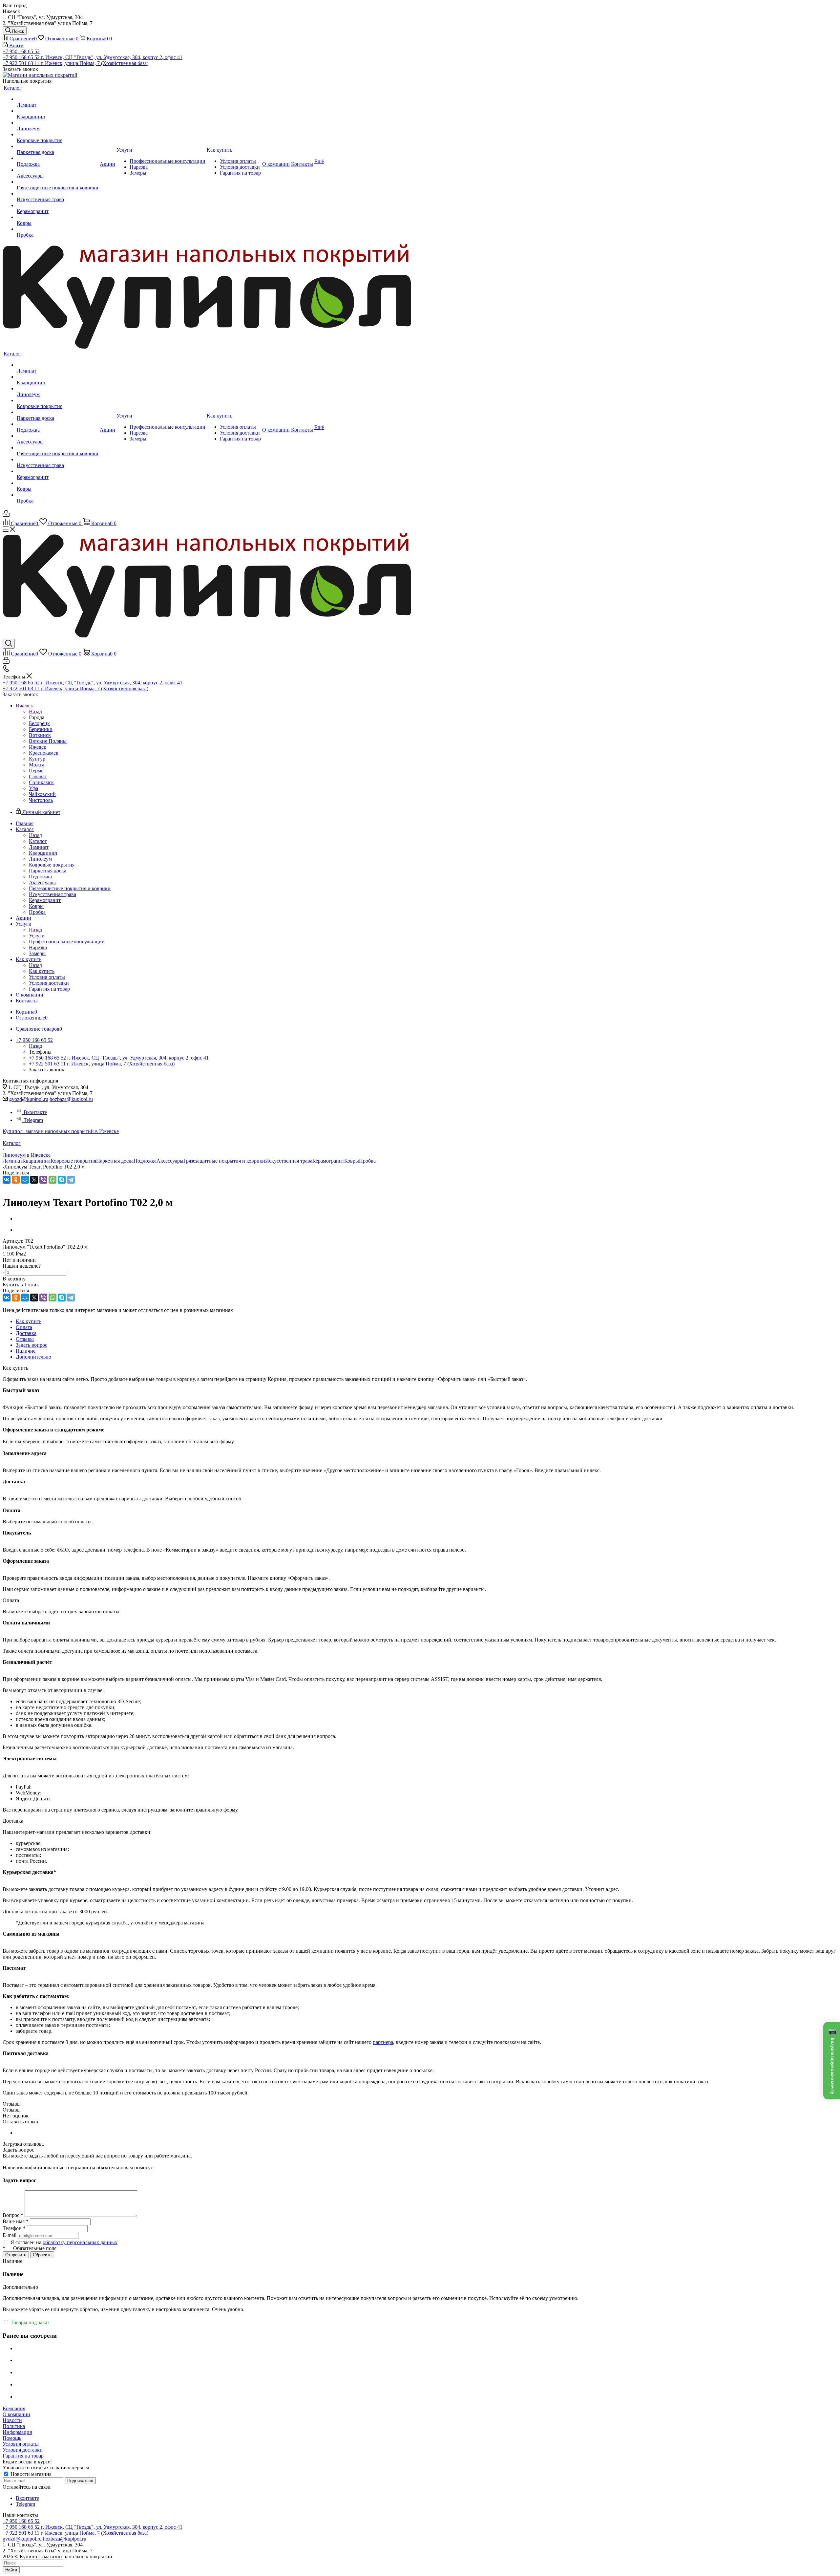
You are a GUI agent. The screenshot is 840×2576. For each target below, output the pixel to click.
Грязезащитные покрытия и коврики (224, 1161)
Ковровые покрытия (73, 1161)
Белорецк (39, 723)
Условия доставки (23, 2450)
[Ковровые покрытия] (58, 135)
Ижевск (38, 747)
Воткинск (40, 735)
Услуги (37, 936)
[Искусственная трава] (58, 194)
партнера (383, 2042)
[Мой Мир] (25, 1180)
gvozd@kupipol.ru (29, 1099)
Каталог (38, 841)
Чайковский (42, 794)
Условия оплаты (21, 2444)
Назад (35, 711)
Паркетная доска (115, 1161)
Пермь (36, 771)
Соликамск (41, 782)
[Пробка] (58, 229)
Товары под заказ (29, 2322)
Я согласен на (64, 2242)
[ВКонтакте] (7, 1180)
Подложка (145, 1161)
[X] (34, 1180)
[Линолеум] (58, 123)
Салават (38, 776)
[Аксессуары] (58, 170)
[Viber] (43, 1180)
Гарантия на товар (23, 2456)
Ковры (352, 1161)
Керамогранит (328, 1161)
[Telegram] (71, 1180)
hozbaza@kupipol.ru (71, 1099)
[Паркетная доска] (58, 146)
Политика (14, 2426)
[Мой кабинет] (6, 515)
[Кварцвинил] (58, 111)
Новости (12, 2420)
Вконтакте (35, 1112)
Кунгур (37, 759)
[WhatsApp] (52, 1180)
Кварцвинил (36, 1161)
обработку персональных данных (80, 2242)
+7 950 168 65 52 (21, 51)
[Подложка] (58, 158)
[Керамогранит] (58, 205)
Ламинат (12, 1161)
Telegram (33, 1120)
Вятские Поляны (48, 741)
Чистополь (41, 800)
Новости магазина (30, 2474)
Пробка (367, 1161)
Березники (41, 729)
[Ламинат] (58, 99)
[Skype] (62, 1180)
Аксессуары (170, 1161)
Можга (37, 765)
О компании (16, 2414)
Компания (14, 2408)
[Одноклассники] (16, 1180)
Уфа (33, 788)
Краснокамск (44, 753)
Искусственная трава (289, 1161)
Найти (11, 2570)
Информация (17, 2432)
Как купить (42, 971)
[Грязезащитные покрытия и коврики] (58, 182)
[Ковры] (58, 217)
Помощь (12, 2438)
